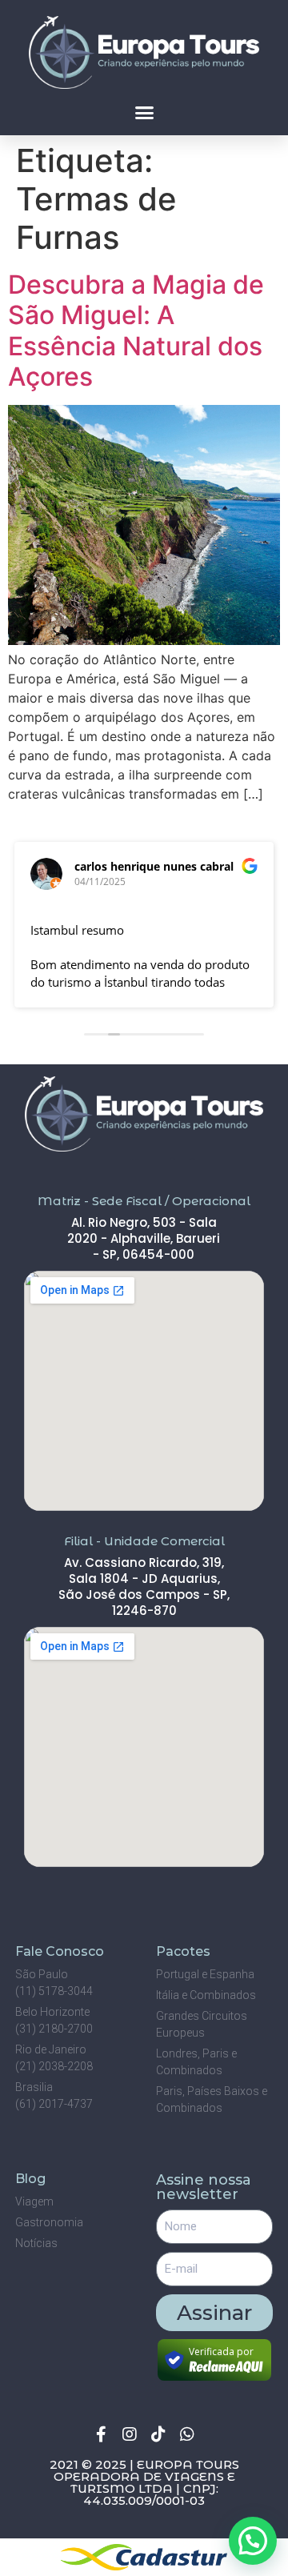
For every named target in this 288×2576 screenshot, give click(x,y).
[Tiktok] (158, 2434)
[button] (144, 112)
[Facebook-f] (101, 2434)
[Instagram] (130, 2434)
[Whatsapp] (187, 2434)
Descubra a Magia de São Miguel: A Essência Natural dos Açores (136, 331)
